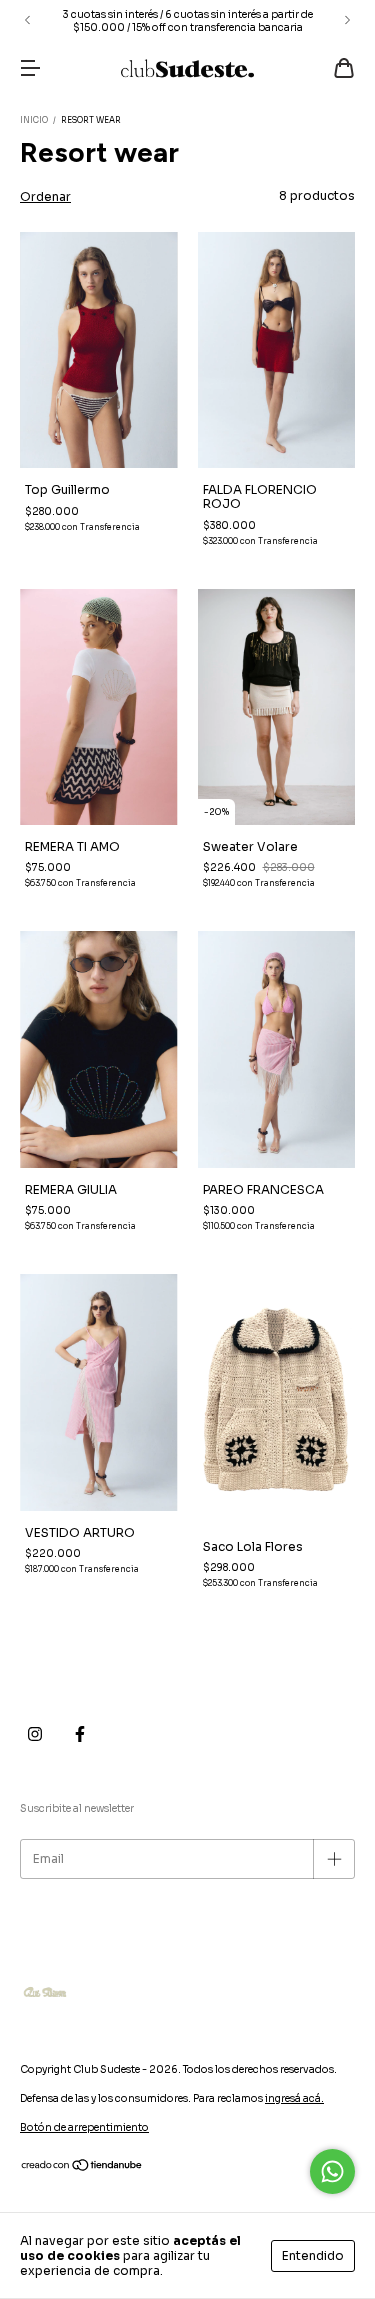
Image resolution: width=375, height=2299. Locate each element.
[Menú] (30, 70)
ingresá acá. (294, 2098)
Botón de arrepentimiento (84, 2127)
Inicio (34, 120)
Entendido (313, 2255)
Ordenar (45, 196)
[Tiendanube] (82, 2168)
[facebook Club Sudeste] (80, 1734)
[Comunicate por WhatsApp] (332, 2171)
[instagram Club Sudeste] (35, 1734)
